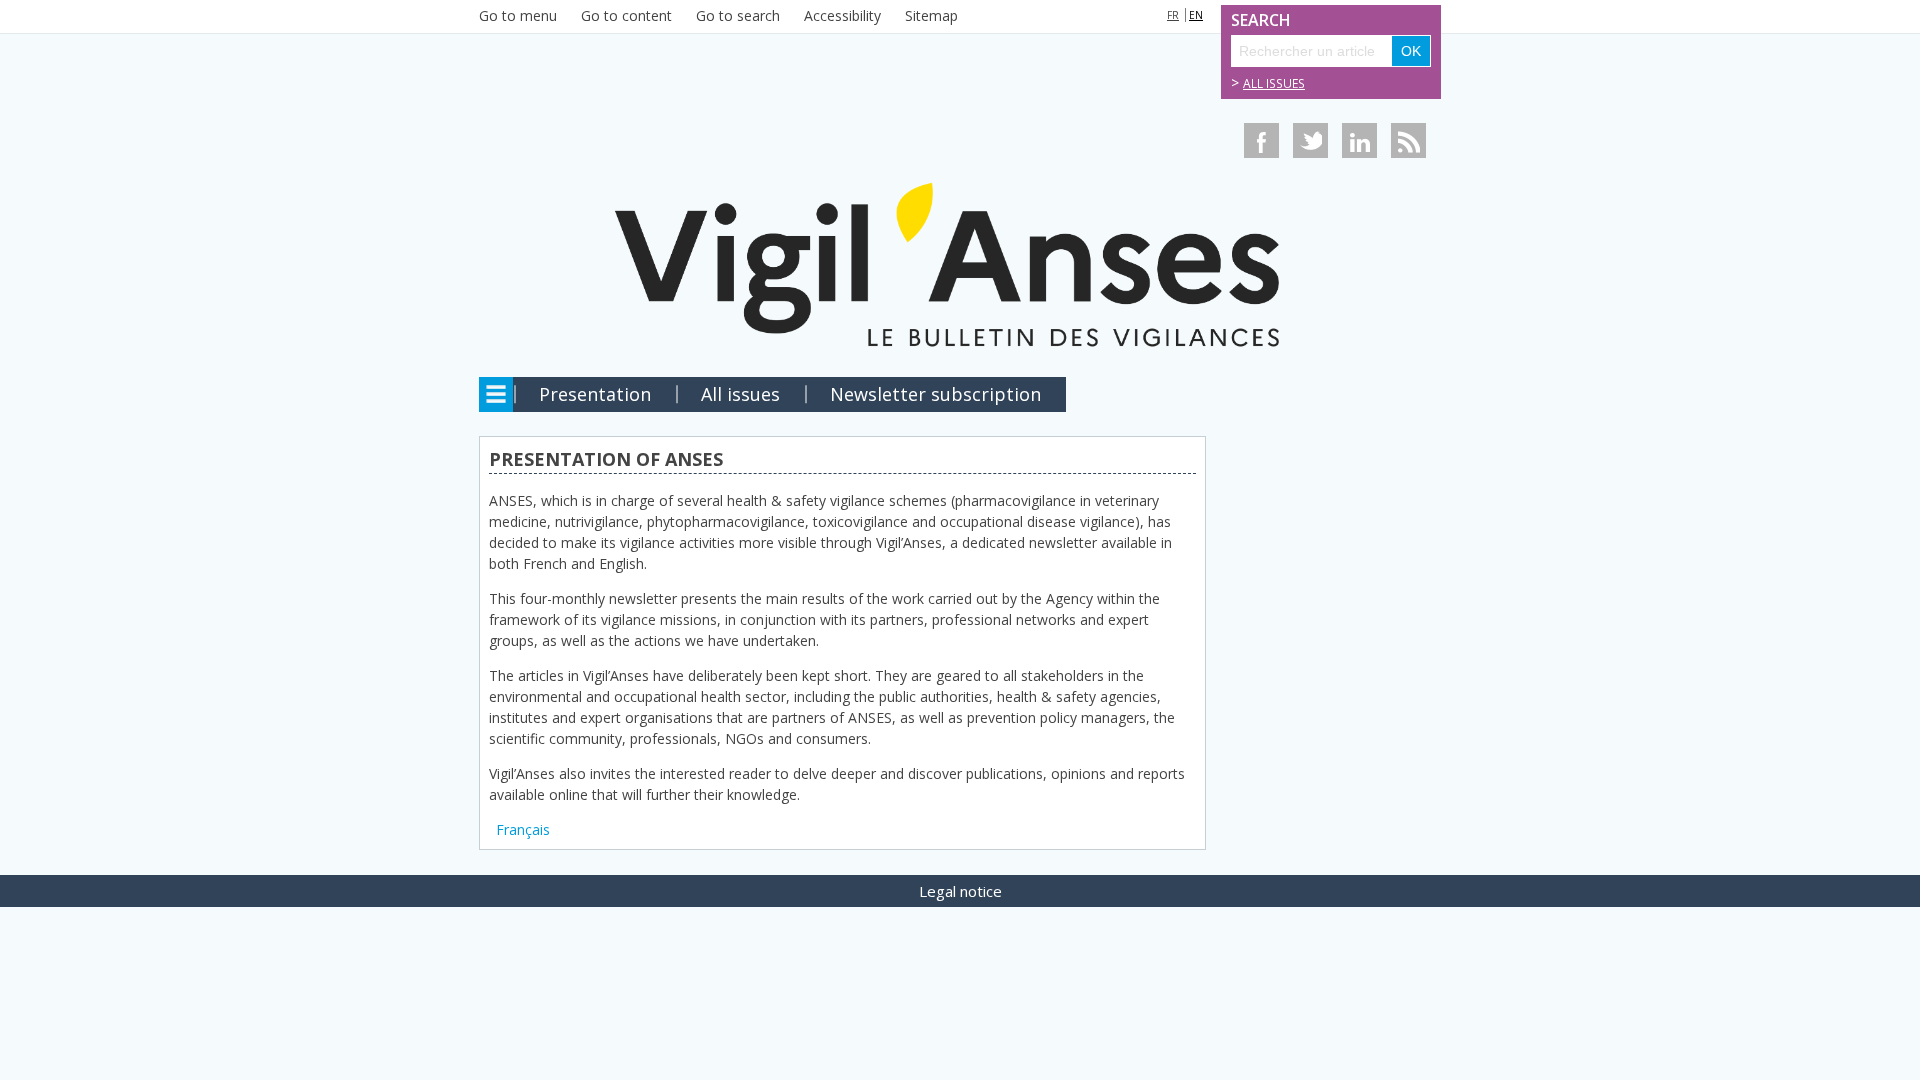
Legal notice (960, 891)
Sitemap (931, 15)
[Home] (960, 203)
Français (523, 829)
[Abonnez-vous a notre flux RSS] (1408, 140)
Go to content (626, 15)
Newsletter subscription (935, 394)
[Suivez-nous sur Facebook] (1261, 140)
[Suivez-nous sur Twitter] (1310, 140)
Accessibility (842, 15)
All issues (1274, 83)
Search (1253, 20)
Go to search (738, 15)
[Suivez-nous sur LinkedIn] (1359, 140)
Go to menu (518, 15)
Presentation (595, 394)
